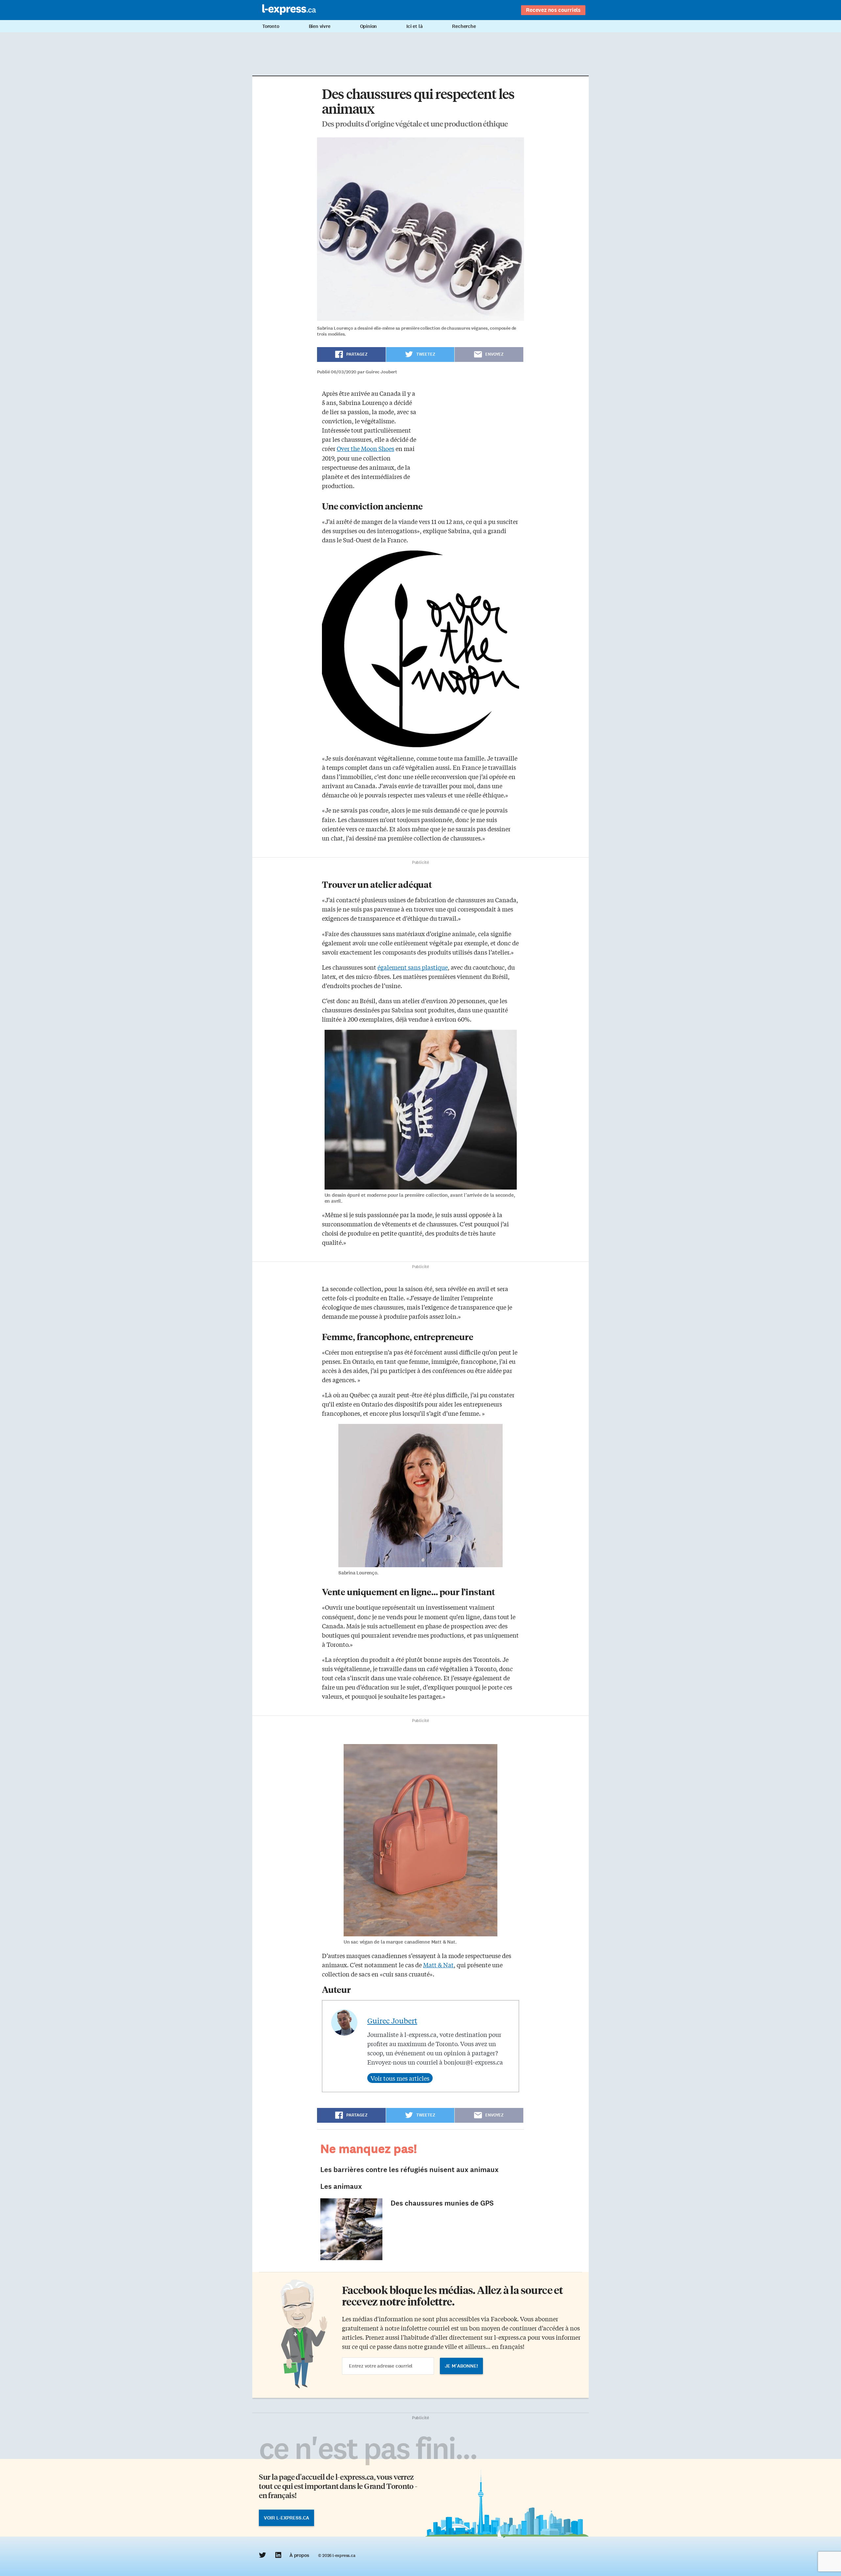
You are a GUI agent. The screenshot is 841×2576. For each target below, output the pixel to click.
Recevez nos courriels (553, 10)
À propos (299, 2555)
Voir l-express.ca (286, 2518)
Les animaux (341, 2186)
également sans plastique (413, 967)
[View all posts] (400, 2078)
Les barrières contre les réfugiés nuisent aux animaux (409, 2170)
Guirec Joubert (392, 2021)
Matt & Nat (438, 1965)
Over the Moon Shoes (365, 448)
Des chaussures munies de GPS (442, 2203)
